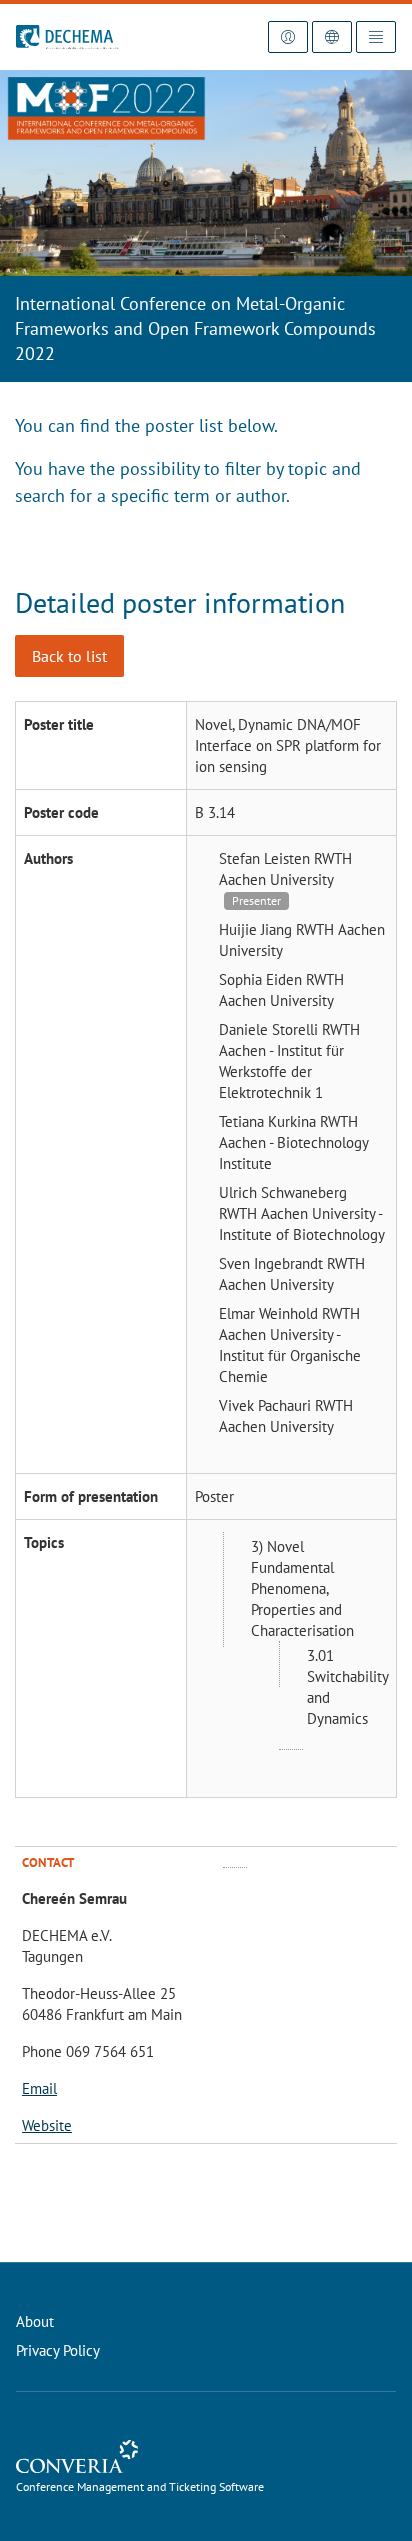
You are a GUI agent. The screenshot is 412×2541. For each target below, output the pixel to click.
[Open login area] (288, 37)
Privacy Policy (58, 2350)
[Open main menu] (376, 37)
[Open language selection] (332, 37)
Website (47, 2125)
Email (39, 2088)
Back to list (69, 656)
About (35, 2321)
